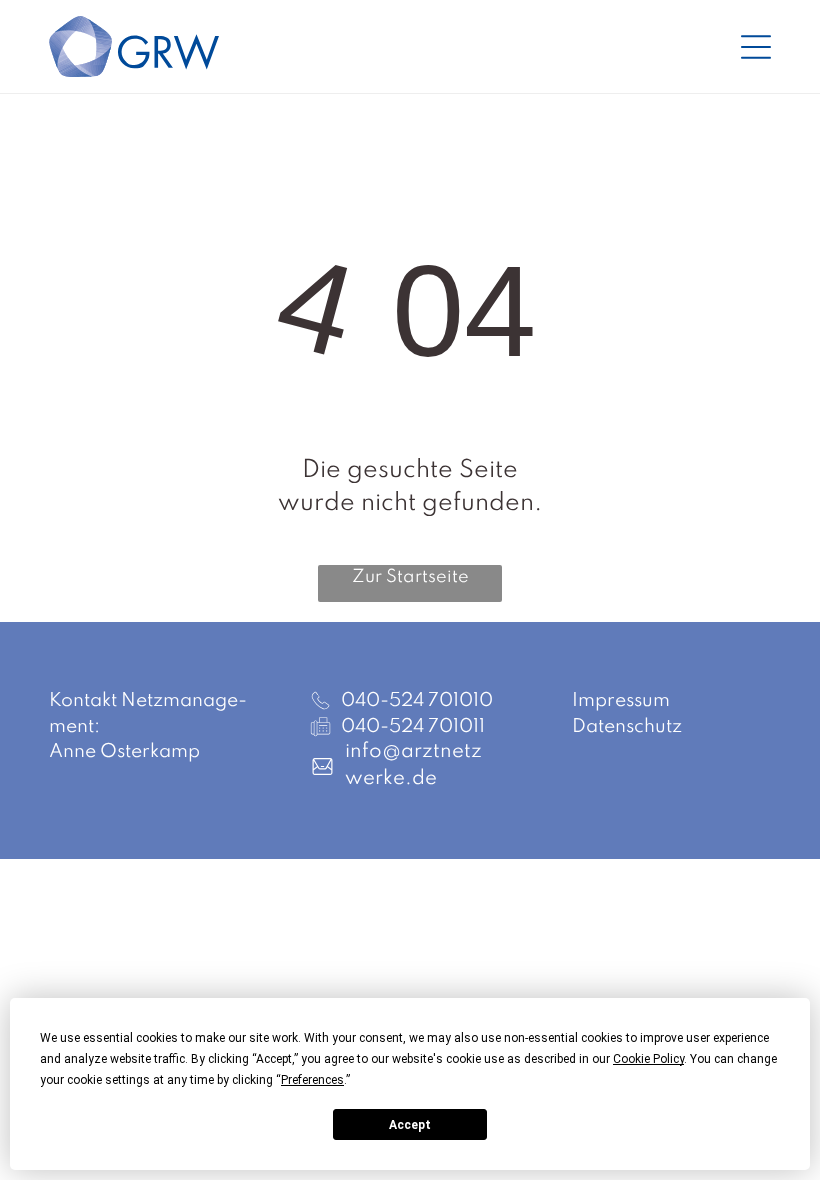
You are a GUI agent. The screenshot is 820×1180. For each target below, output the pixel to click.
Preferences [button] (312, 1080)
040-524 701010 (417, 700)
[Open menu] (756, 47)
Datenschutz (627, 726)
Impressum (621, 700)
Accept (410, 1125)
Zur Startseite (410, 577)
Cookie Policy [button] (648, 1059)
